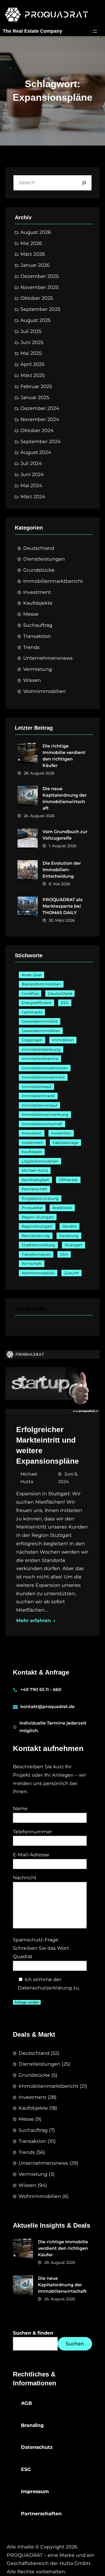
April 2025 (32, 364)
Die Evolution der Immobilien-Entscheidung (62, 870)
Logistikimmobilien (40, 1161)
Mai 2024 (31, 485)
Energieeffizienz (36, 1003)
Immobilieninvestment (43, 1077)
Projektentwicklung (40, 1198)
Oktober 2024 (37, 430)
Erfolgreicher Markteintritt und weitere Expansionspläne (48, 1445)
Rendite (69, 1226)
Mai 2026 (31, 243)
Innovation (32, 1133)
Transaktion (37, 636)
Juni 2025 (32, 342)
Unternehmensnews (48, 658)
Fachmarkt (32, 1012)
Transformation (36, 1254)
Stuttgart (73, 1245)
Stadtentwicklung (38, 1245)
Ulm (64, 1254)
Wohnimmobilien (44, 691)
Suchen (75, 2344)
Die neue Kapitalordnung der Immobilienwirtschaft (65, 798)
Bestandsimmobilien (41, 984)
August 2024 (36, 452)
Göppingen (32, 1040)
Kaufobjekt (32, 1152)
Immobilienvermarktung (45, 1114)
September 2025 (40, 309)
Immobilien (63, 1040)
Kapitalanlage (65, 1143)
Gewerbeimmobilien (41, 1031)
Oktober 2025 (37, 298)
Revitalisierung (36, 1236)
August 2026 (36, 232)
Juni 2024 (32, 474)
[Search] (84, 183)
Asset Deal (31, 975)
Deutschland (39, 548)
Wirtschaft (32, 1264)
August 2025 (36, 320)
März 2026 (33, 254)
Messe (31, 614)
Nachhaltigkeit (35, 1180)
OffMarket (68, 1180)
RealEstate (62, 1208)
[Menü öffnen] (95, 31)
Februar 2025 (36, 386)
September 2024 (41, 441)
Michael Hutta (35, 1170)
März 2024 (33, 496)
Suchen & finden (33, 2333)
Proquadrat (32, 1208)
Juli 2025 (31, 331)
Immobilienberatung (41, 1049)
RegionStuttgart (37, 1226)
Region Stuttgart (38, 1217)
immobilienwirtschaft (42, 1124)
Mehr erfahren (34, 1620)
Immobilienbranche (40, 1059)
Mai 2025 (31, 353)
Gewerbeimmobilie (40, 1021)
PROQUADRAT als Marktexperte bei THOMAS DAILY (62, 906)
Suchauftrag (38, 625)
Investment (37, 592)
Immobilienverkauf (39, 1105)
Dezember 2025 (40, 276)
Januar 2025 (35, 397)
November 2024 (40, 419)
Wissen (32, 680)
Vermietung (38, 669)
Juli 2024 (31, 463)
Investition (61, 1133)
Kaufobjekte (38, 603)
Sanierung (69, 1236)
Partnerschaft (34, 1189)
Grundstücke (39, 570)
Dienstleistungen (44, 559)
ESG (65, 1003)
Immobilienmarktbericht (53, 581)
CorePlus (30, 994)
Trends (31, 647)
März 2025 (33, 375)
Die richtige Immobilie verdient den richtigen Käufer (64, 756)
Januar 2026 (35, 265)
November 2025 (40, 287)
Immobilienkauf (36, 1087)
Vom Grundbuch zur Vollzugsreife (65, 835)
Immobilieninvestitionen (45, 1068)
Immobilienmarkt (38, 1096)
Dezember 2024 (40, 408)
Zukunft (71, 1273)
